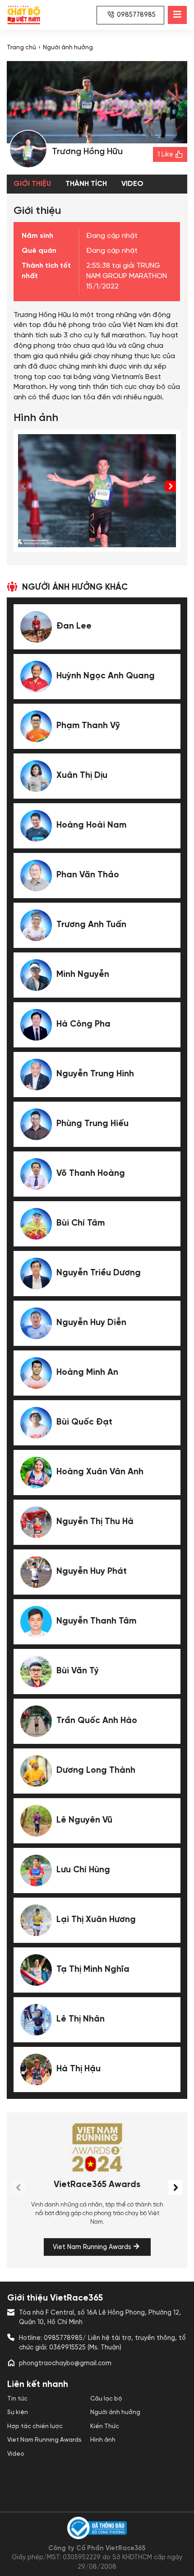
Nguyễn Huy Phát (92, 1572)
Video (16, 2454)
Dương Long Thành (96, 1771)
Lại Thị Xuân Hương (96, 1920)
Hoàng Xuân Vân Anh (100, 1472)
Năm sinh (37, 236)
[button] (171, 486)
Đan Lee (74, 626)
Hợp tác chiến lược (35, 2426)
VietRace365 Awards (97, 2185)
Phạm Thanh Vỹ (88, 726)
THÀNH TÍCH (86, 184)
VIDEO (132, 184)
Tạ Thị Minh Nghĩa (93, 1970)
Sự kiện (18, 2412)
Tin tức (17, 2399)
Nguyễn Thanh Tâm (96, 1621)
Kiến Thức (105, 2426)
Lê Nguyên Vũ (84, 1820)
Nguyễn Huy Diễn (91, 1323)
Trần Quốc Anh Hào (97, 1721)
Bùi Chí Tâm (81, 1223)
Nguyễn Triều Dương (99, 1273)
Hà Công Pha (83, 1024)
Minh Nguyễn (83, 975)
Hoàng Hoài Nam (91, 825)
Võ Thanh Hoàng (91, 1174)
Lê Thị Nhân (81, 2019)
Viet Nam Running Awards (92, 2247)
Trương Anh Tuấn (91, 925)
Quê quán (39, 251)
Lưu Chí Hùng (83, 1870)
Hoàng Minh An (87, 1373)
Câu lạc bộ (106, 2399)
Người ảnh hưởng (68, 47)
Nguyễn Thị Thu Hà (95, 1522)
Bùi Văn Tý (78, 1671)
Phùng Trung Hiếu (92, 1124)
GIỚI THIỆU (32, 184)
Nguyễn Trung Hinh (95, 1074)
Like (165, 155)
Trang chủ (21, 47)
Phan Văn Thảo (88, 875)
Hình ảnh (103, 2440)
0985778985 (136, 15)
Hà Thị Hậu (79, 2069)
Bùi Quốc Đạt (84, 1422)
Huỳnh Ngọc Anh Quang (106, 676)
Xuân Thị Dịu (82, 776)
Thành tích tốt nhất (46, 271)
